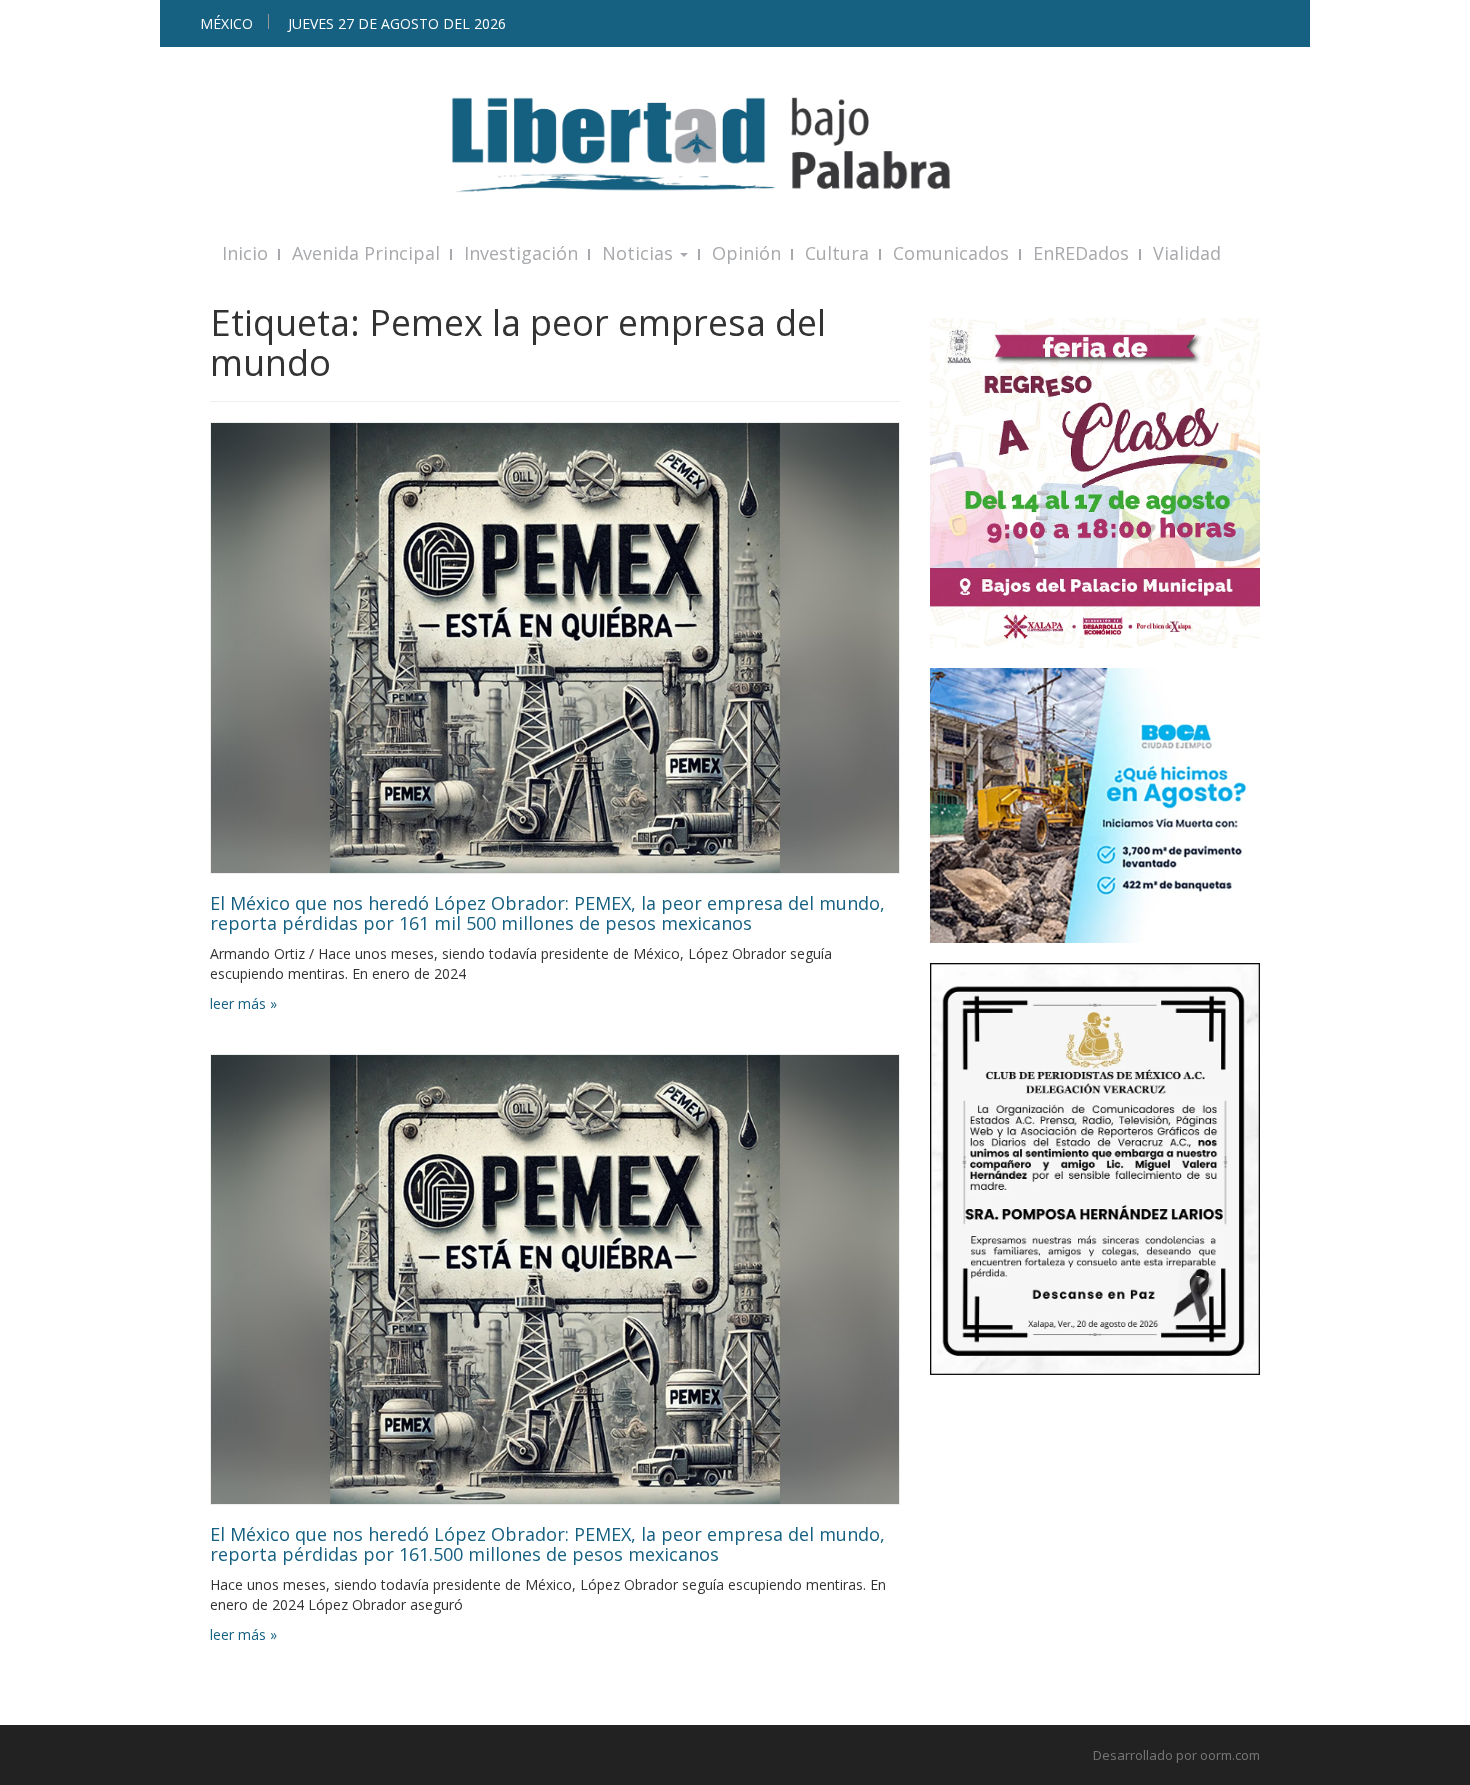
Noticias (640, 253)
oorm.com (1230, 1755)
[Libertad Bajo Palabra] (735, 144)
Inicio (245, 253)
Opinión (746, 253)
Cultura (837, 253)
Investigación (521, 253)
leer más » (243, 1003)
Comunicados (951, 253)
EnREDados (1081, 253)
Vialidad (1187, 253)
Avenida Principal (366, 253)
